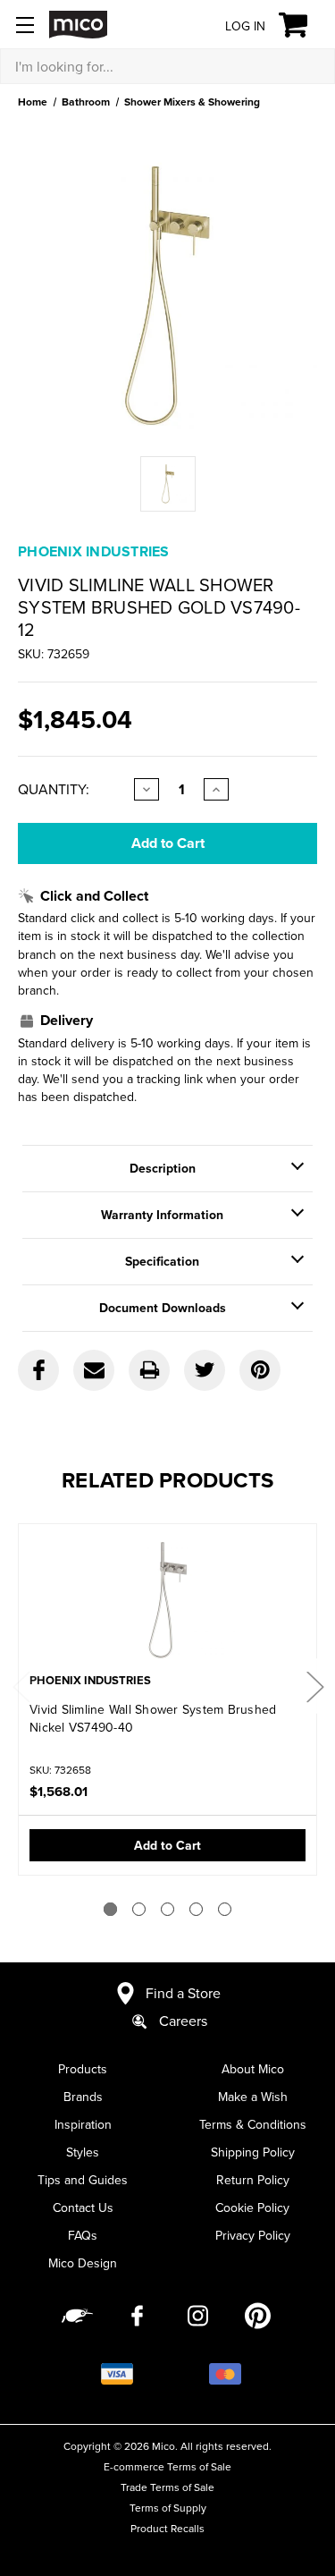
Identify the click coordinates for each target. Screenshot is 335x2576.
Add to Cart (167, 1845)
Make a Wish (253, 2097)
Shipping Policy (253, 2152)
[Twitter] (205, 1370)
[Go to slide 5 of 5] (225, 1909)
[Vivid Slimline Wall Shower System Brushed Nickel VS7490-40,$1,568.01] (167, 1600)
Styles (83, 2152)
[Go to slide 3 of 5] (167, 1909)
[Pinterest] (260, 1370)
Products (83, 2069)
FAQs (83, 2235)
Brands (83, 2097)
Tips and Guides (83, 2180)
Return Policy (253, 2180)
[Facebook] (38, 1370)
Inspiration (83, 2124)
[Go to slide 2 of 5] (139, 1909)
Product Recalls (167, 2528)
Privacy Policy (253, 2235)
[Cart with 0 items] (303, 25)
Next (314, 1686)
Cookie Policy (252, 2207)
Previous (21, 1686)
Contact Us (83, 2207)
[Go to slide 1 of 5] (110, 1909)
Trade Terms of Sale (167, 2487)
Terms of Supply (168, 2508)
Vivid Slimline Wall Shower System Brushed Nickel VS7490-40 (153, 1718)
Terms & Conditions (253, 2124)
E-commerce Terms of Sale (167, 2466)
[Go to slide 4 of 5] (196, 1909)
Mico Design (83, 2263)
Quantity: (54, 789)
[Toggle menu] (25, 25)
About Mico (253, 2069)
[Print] (149, 1370)
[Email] (94, 1370)
